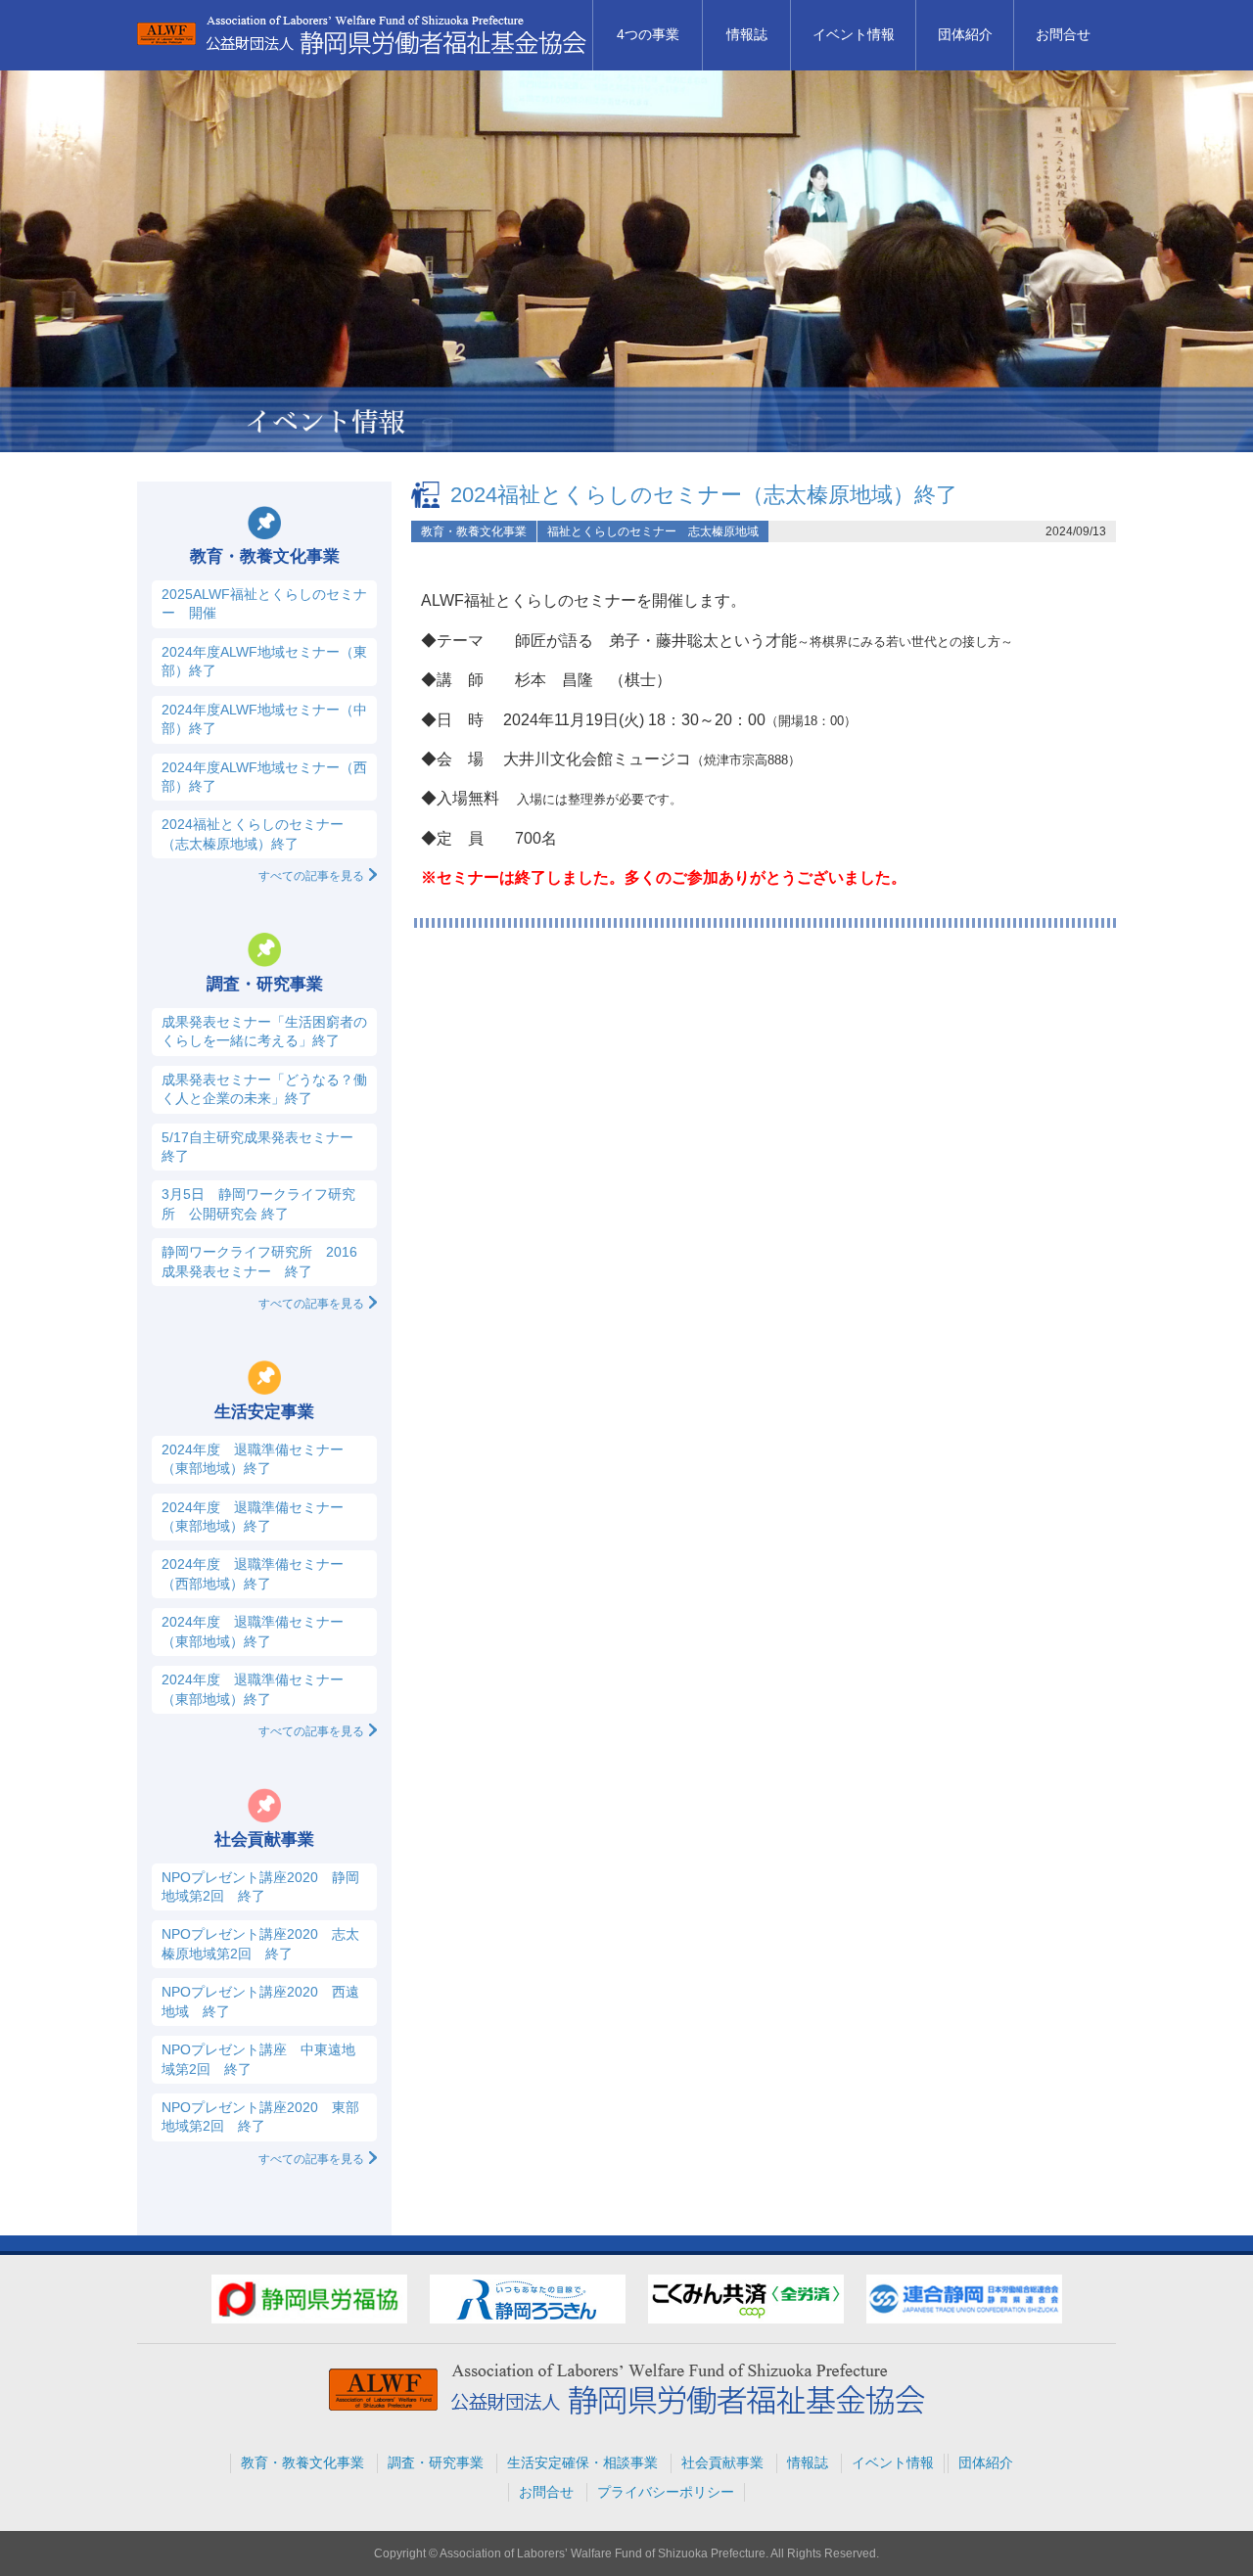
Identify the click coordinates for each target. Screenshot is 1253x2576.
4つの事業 (648, 34)
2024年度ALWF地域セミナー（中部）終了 (264, 719)
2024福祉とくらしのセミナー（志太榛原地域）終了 (704, 495)
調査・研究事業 (436, 2462)
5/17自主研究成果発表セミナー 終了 (257, 1147)
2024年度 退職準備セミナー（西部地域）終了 (253, 1573)
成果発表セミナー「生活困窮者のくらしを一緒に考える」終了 (264, 1031)
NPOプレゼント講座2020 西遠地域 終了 (260, 2001)
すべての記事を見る (311, 876)
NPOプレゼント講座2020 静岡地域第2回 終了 (260, 1886)
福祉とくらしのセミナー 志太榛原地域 (653, 531)
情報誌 (747, 34)
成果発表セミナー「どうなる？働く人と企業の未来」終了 (264, 1089)
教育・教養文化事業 (474, 531)
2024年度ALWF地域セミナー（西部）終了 (264, 777)
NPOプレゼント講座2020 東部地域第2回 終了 (260, 2116)
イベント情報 (854, 34)
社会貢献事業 (722, 2462)
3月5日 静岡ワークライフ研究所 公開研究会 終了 (258, 1203)
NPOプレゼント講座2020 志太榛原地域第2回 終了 (260, 1943)
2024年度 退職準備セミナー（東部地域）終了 (253, 1459)
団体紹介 (965, 34)
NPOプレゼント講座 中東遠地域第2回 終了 (258, 2059)
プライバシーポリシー (666, 2492)
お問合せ (1063, 34)
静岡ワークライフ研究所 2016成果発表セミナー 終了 (259, 1261)
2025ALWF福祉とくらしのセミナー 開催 (264, 603)
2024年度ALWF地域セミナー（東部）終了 (264, 661)
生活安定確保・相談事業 (582, 2462)
